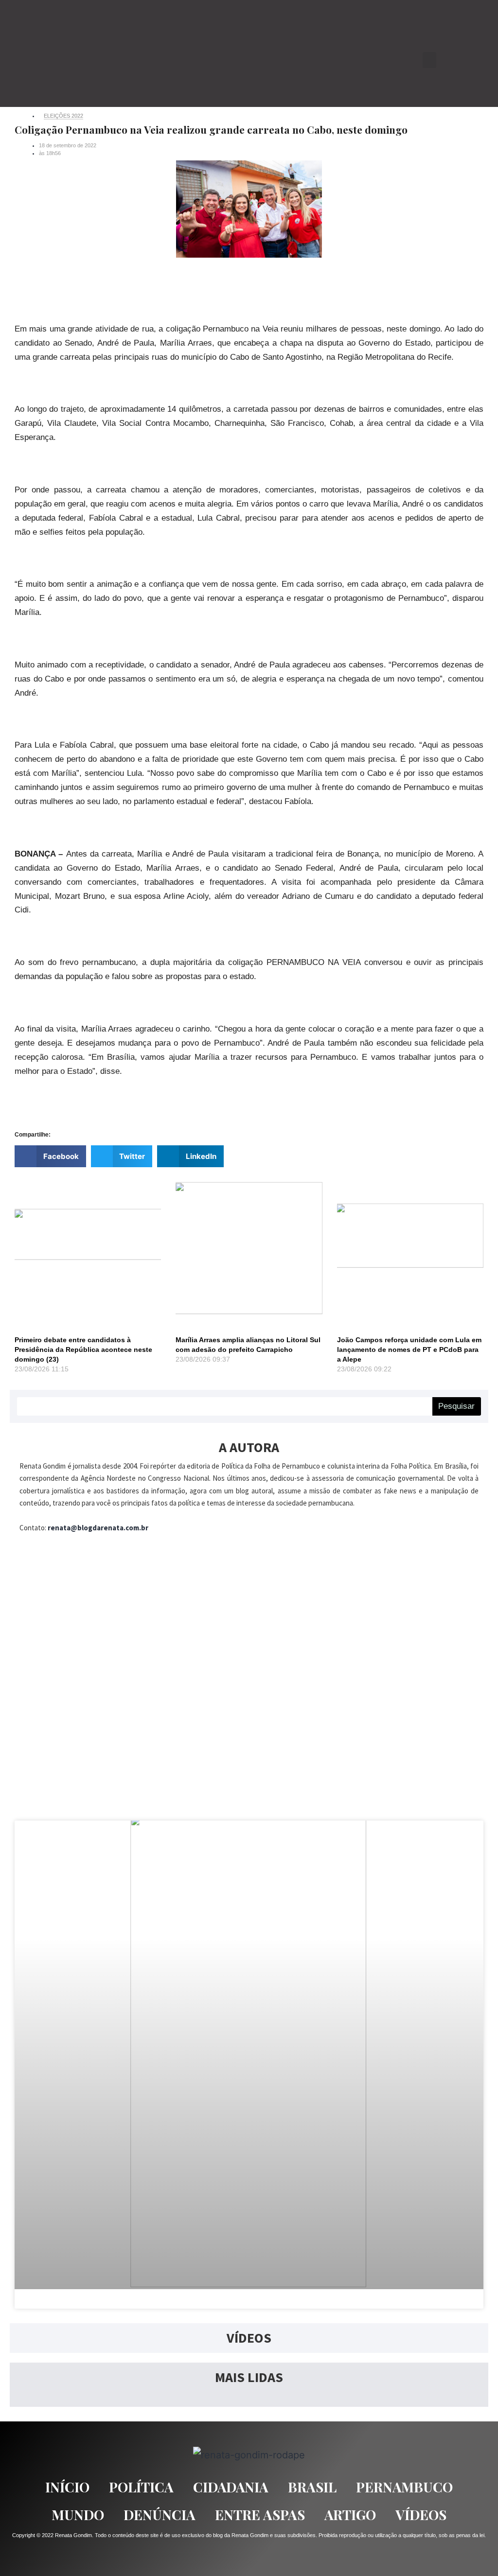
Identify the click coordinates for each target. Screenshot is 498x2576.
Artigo (350, 2515)
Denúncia (160, 2515)
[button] (429, 60)
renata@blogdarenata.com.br (98, 1528)
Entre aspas (260, 2515)
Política (141, 2487)
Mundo (78, 2515)
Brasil (312, 2487)
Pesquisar (456, 1406)
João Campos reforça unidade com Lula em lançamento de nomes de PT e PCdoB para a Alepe (409, 1349)
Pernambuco (404, 2487)
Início (67, 2487)
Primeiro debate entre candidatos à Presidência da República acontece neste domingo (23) (83, 1349)
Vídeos (421, 2515)
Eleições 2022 (63, 116)
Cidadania (231, 2487)
